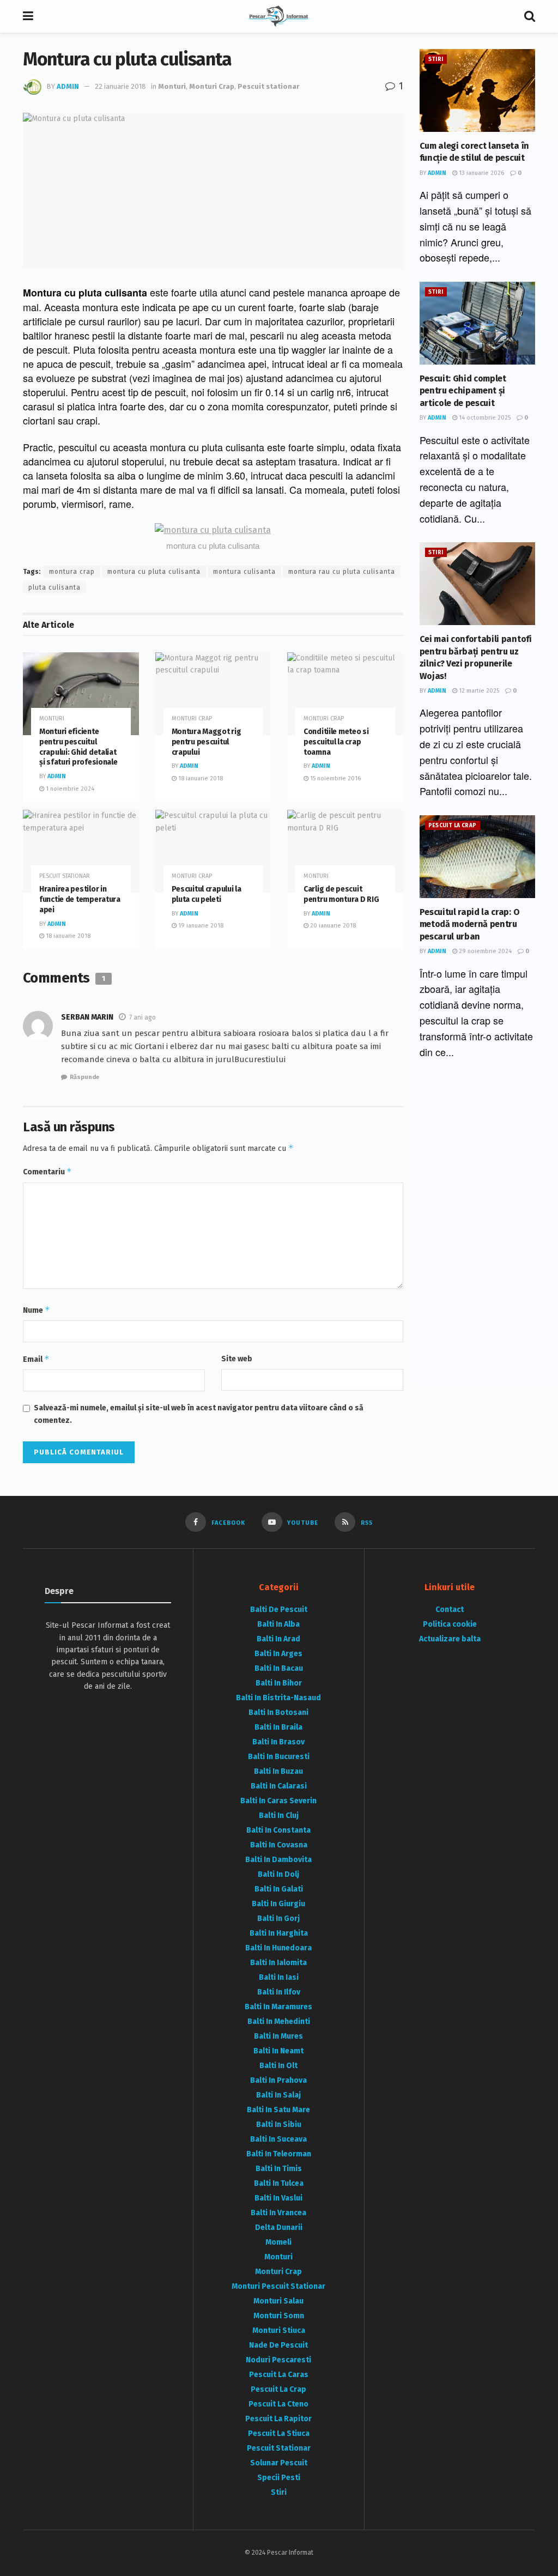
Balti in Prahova (278, 2080)
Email (36, 1359)
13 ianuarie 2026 (481, 173)
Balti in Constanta (278, 1830)
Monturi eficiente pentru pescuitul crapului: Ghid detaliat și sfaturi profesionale (78, 747)
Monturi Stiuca (279, 2330)
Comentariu (47, 1171)
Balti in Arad (278, 1639)
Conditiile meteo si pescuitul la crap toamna (336, 742)
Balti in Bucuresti (279, 1757)
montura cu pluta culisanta (154, 572)
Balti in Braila (278, 1727)
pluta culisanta (54, 587)
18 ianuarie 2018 (200, 778)
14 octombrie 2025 (484, 418)
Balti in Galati (279, 1889)
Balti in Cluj (279, 1816)
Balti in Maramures (278, 2007)
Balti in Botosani (278, 1713)
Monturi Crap (212, 86)
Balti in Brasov (278, 1742)
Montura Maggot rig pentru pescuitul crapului (207, 742)
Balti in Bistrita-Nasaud (278, 1698)
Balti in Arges (278, 1654)
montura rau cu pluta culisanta (342, 572)
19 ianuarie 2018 (200, 926)
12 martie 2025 (478, 691)
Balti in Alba (278, 1624)
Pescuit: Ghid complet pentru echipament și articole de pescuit (463, 391)
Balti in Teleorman (279, 2154)
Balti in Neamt (278, 2051)
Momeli (278, 2242)
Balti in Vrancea (278, 2213)
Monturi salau (278, 2301)
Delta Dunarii (279, 2228)
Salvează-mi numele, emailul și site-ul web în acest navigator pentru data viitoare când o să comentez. (199, 1414)
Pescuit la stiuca (279, 2433)
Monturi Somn (279, 2316)
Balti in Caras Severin (278, 1801)
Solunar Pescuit (279, 2463)
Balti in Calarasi (279, 1786)
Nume (37, 1310)
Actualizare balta (450, 1639)
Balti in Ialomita (278, 1963)
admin (68, 86)
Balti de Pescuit (279, 1610)
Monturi (172, 86)
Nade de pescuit (278, 2345)
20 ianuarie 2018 (332, 926)
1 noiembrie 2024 (69, 789)
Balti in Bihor (279, 1683)
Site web (237, 1359)
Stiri (436, 59)
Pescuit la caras (279, 2375)
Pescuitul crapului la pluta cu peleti (207, 894)
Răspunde (84, 1077)
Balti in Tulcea (279, 2183)
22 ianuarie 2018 (120, 86)
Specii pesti (279, 2478)
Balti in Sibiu (279, 2125)
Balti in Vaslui (278, 2198)
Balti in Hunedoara (278, 1948)
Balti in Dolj (278, 1874)
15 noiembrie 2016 (335, 778)
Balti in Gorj (278, 1919)
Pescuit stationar (268, 86)
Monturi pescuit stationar (278, 2286)
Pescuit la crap (453, 826)
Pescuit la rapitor (278, 2419)
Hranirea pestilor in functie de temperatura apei (80, 899)
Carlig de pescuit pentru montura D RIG (341, 894)
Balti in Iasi (279, 1977)
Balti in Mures (278, 2036)
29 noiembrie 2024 (484, 951)
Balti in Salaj (278, 2095)
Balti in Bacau (279, 1668)
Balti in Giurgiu (278, 1904)
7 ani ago (142, 1017)
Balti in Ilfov (279, 1992)
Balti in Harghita (279, 1933)
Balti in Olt (278, 2066)
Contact (450, 1610)
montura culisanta (244, 572)
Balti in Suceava (278, 2139)
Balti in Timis (279, 2169)
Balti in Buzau (278, 1771)
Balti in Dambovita (278, 1860)
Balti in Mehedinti (279, 2022)
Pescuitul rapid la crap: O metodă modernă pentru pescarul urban (470, 924)
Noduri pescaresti (278, 2360)
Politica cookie (450, 1624)
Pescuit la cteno (278, 2404)
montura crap (72, 572)
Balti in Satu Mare (278, 2110)
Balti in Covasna (279, 1845)
